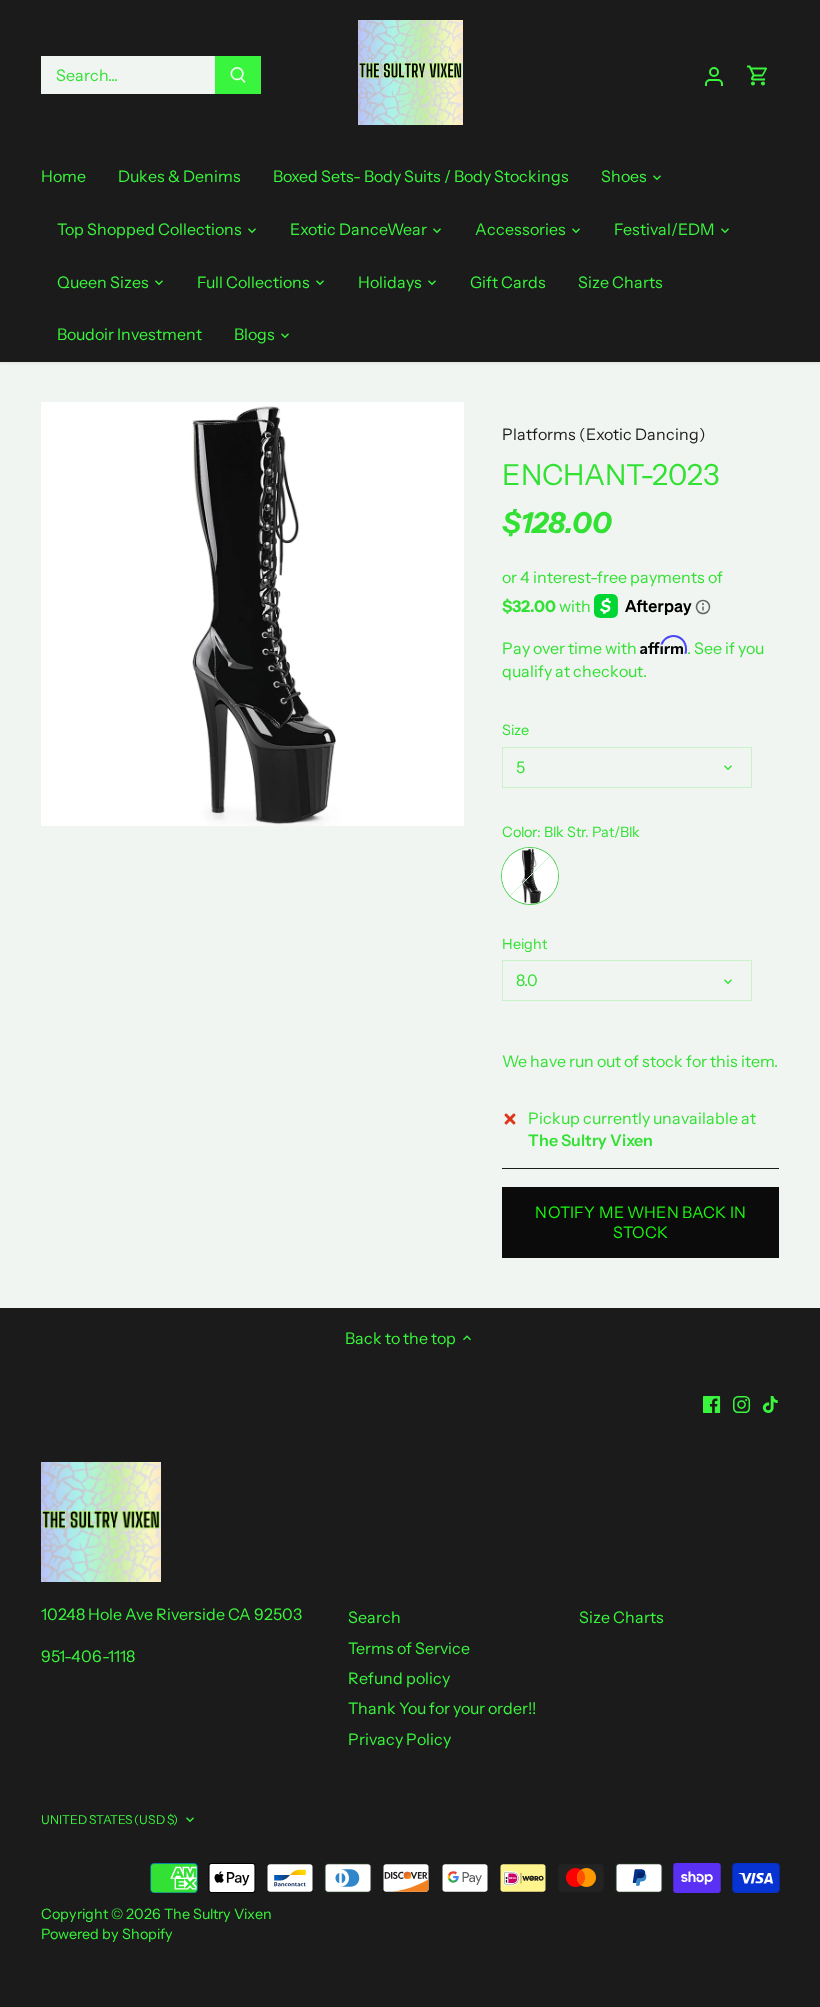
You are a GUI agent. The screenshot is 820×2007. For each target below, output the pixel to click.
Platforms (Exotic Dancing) (604, 434)
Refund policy (399, 1678)
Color (519, 832)
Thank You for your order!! (442, 1708)
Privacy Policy (399, 1739)
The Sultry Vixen (218, 1914)
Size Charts (621, 1617)
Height (524, 944)
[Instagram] (741, 1403)
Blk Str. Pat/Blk (530, 876)
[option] (253, 614)
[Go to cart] (758, 75)
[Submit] (238, 75)
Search (374, 1617)
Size (515, 730)
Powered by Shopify (107, 1934)
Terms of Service (409, 1648)
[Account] (714, 75)
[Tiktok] (770, 1403)
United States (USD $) (110, 1819)
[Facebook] (711, 1403)
